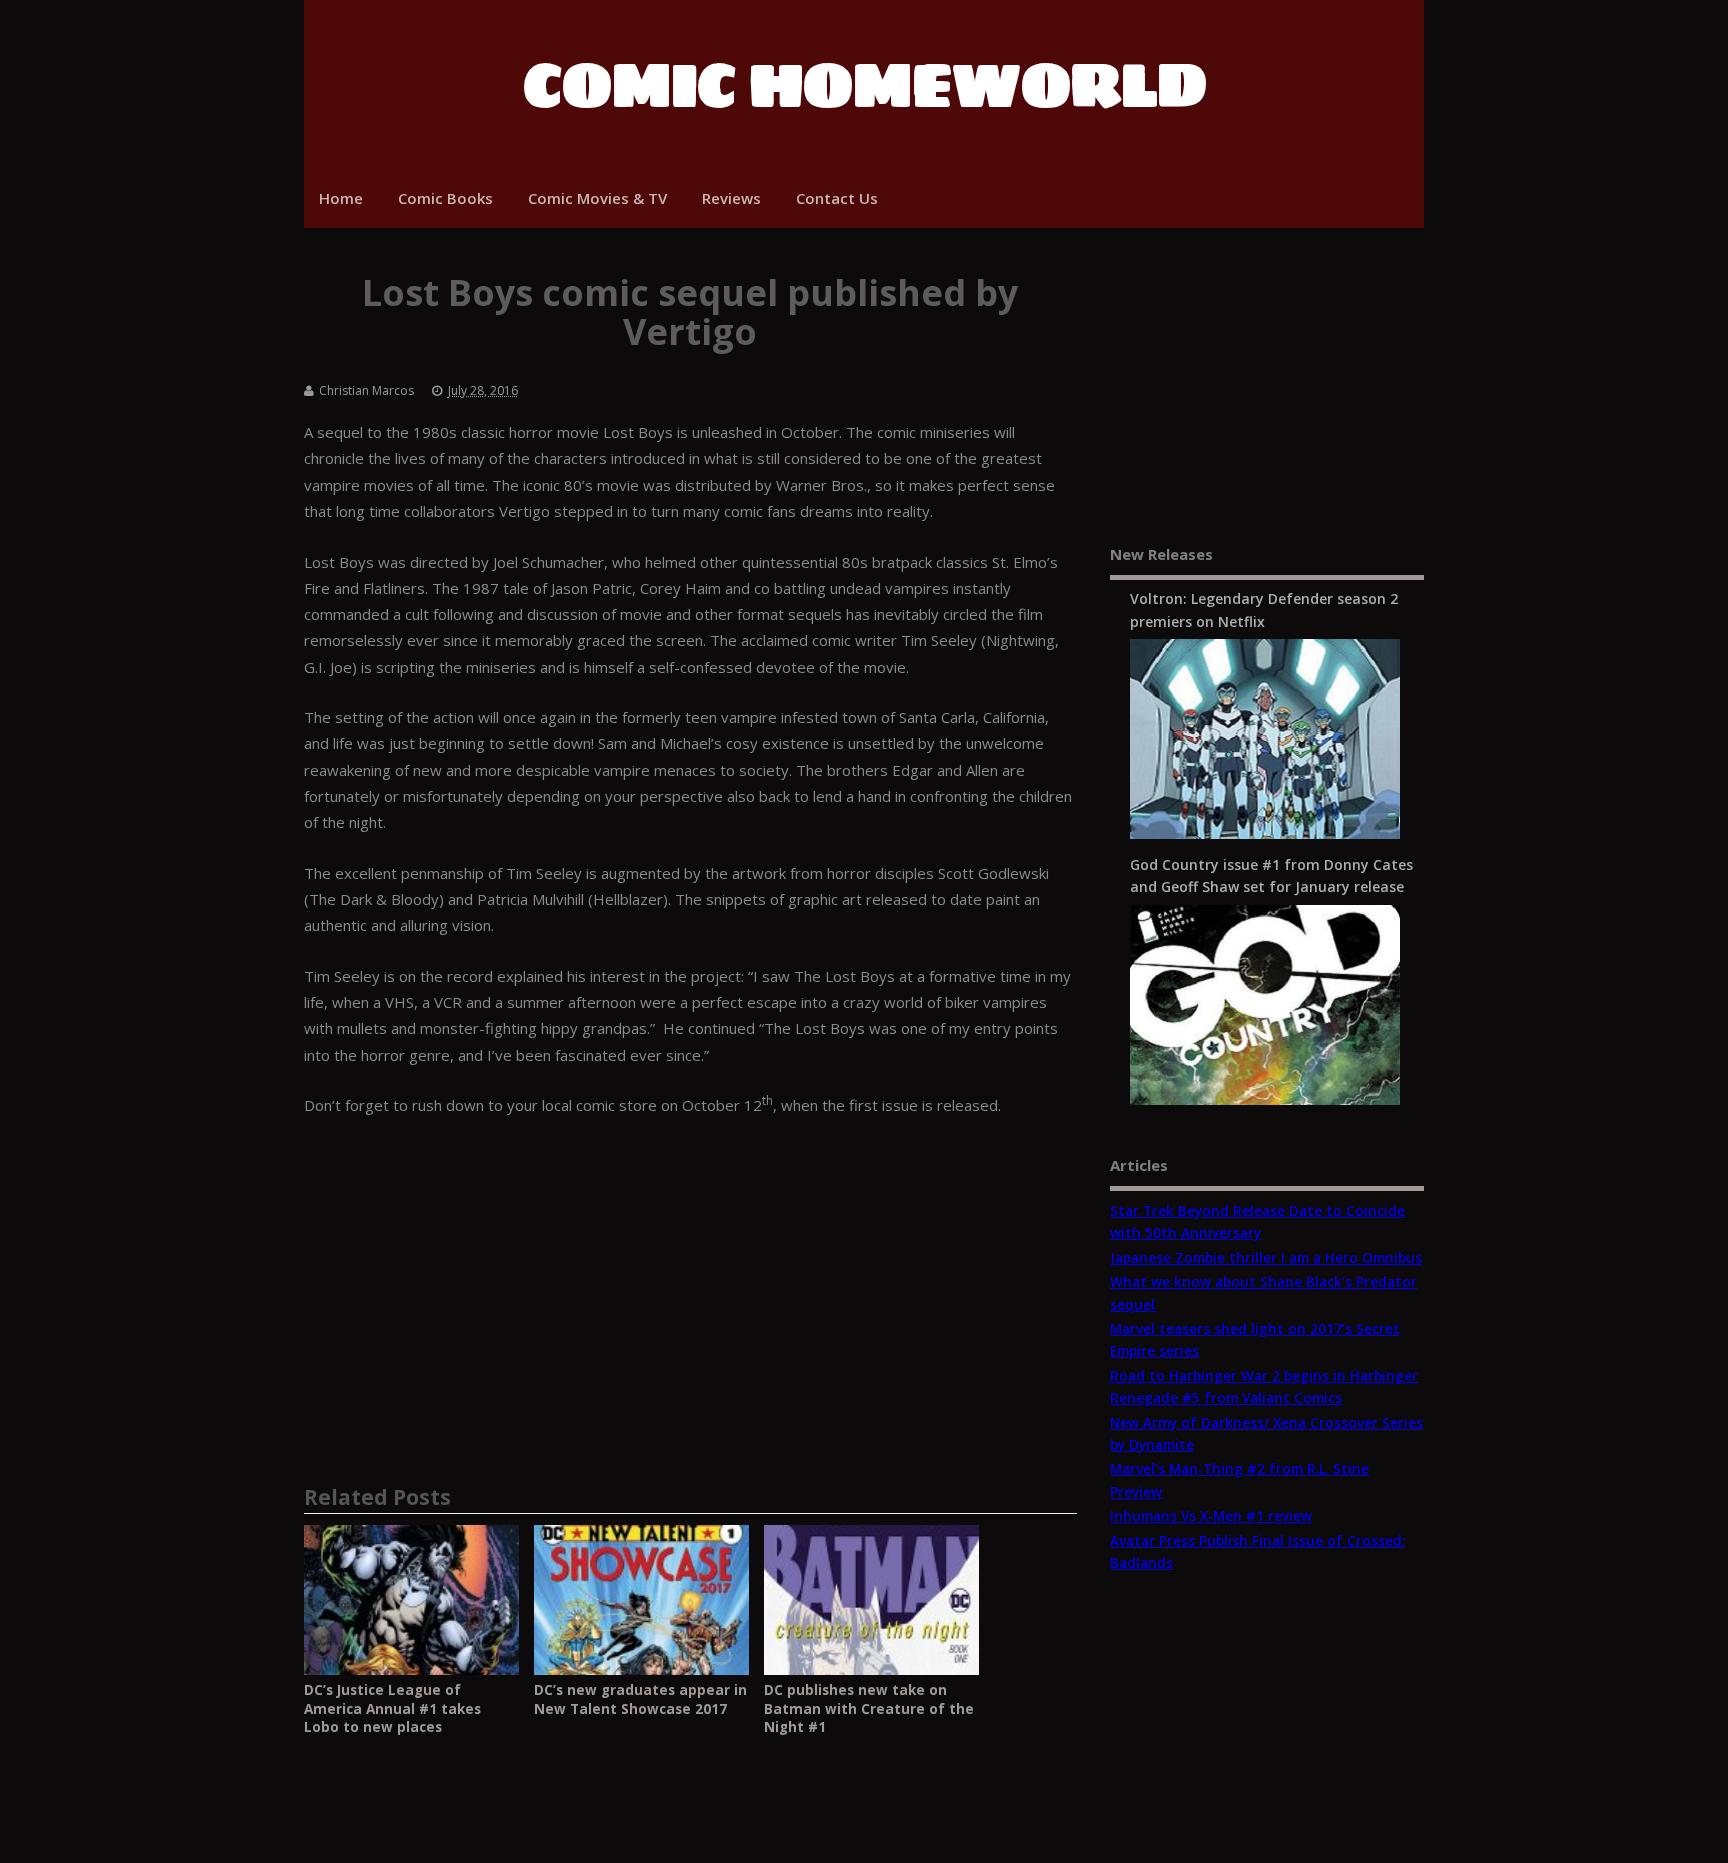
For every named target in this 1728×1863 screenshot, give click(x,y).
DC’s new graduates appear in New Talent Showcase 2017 (640, 1699)
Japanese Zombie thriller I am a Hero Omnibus (1266, 1258)
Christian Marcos (366, 390)
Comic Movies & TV (597, 198)
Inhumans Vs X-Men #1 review (1211, 1516)
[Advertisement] (690, 1283)
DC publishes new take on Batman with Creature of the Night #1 (869, 1709)
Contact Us (837, 198)
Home (341, 198)
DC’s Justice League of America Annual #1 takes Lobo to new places (392, 1709)
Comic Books (445, 198)
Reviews (731, 198)
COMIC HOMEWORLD (864, 85)
